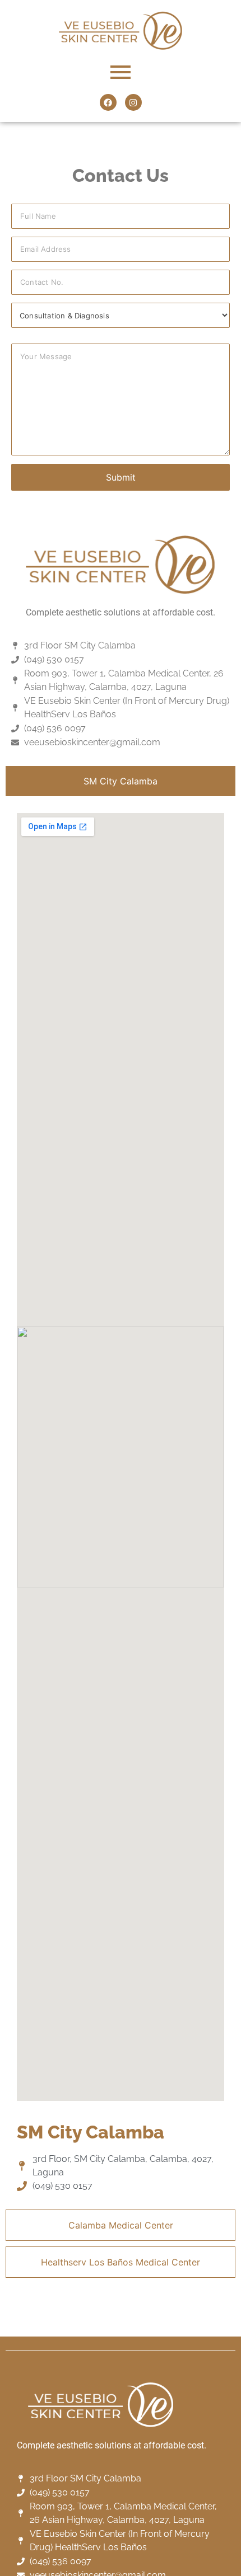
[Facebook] (108, 102)
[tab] (121, 781)
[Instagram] (133, 102)
